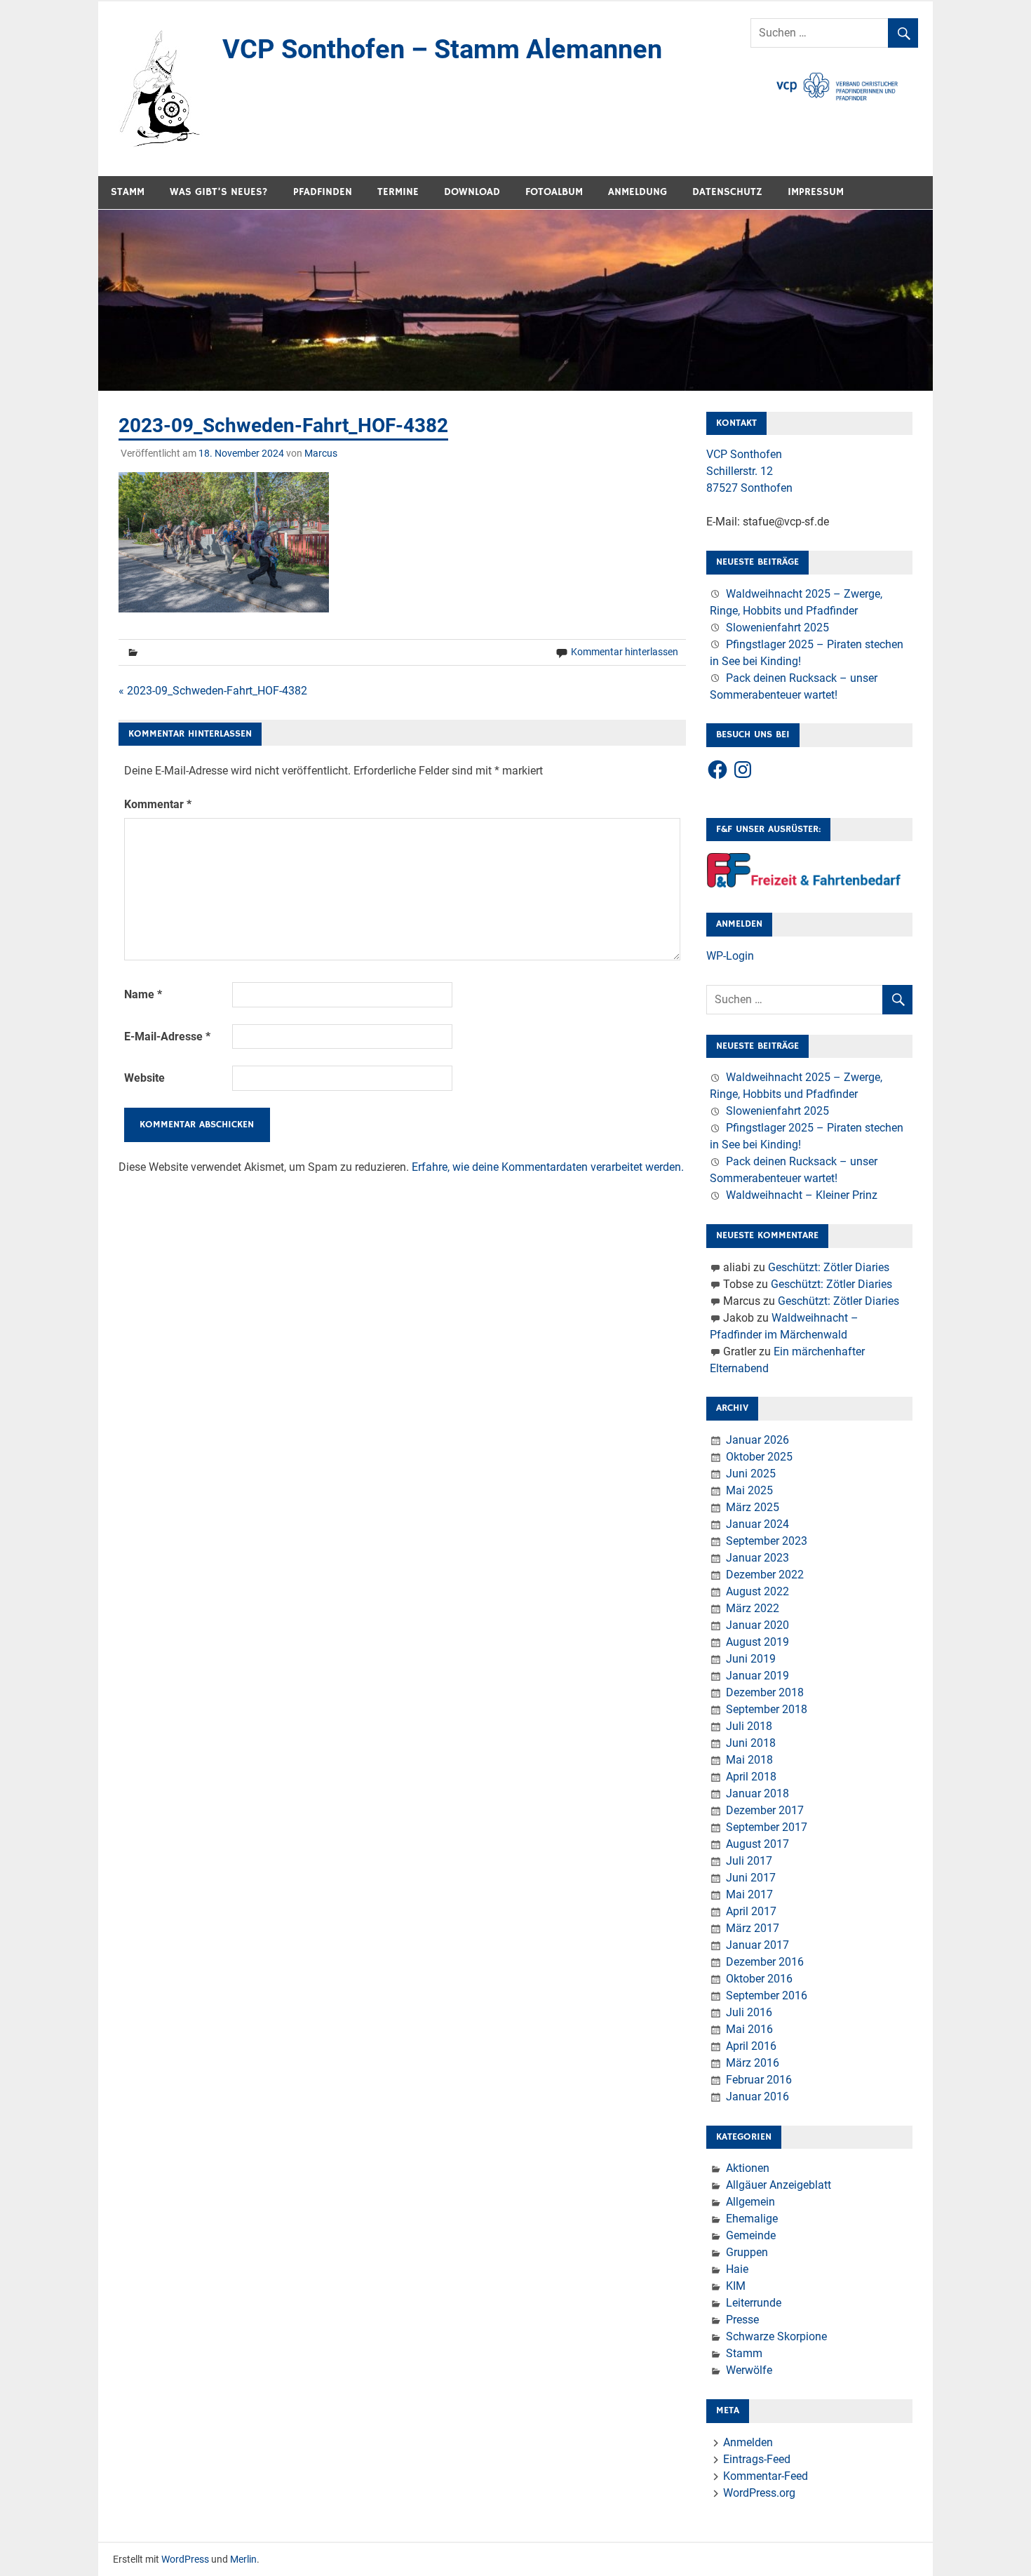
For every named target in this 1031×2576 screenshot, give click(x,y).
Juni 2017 (751, 1878)
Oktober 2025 (759, 1457)
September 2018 (767, 1709)
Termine (398, 192)
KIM (736, 2286)
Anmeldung (638, 192)
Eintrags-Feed (757, 2459)
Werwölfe (749, 2370)
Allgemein (750, 2202)
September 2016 (767, 1995)
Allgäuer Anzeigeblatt (779, 2185)
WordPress (185, 2559)
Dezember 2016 (765, 1962)
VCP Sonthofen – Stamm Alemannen (442, 49)
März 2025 (753, 1507)
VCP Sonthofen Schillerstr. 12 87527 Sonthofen (749, 471)
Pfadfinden (323, 192)
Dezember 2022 (765, 1575)
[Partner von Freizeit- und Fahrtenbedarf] (804, 884)
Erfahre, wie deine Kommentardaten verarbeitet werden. (548, 1167)
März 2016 (753, 2063)
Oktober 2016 (759, 1979)
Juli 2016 (749, 2012)
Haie (737, 2269)
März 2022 (753, 1608)
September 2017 (767, 1827)
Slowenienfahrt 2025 (777, 628)
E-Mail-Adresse (167, 1037)
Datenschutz (727, 192)
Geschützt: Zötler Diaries (829, 1267)
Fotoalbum (554, 192)
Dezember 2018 (765, 1692)
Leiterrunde (754, 2303)
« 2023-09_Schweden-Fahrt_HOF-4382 (213, 691)
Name (143, 994)
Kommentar (158, 804)
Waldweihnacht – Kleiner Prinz (802, 1195)
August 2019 (757, 1642)
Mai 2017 (749, 1894)
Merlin (243, 2559)
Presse (742, 2320)
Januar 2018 (757, 1793)
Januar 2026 (757, 1440)
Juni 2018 (751, 1743)
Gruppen (747, 2252)
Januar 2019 (757, 1676)
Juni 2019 (751, 1659)
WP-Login (730, 956)
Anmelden (748, 2442)
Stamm (128, 192)
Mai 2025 (749, 1490)
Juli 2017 (749, 1861)
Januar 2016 (757, 2097)
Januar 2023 (757, 1558)
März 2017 (753, 1928)
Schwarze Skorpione (776, 2336)
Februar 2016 (759, 2080)
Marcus (321, 453)
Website (144, 1078)
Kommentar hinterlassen (625, 652)
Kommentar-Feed (766, 2476)
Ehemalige (752, 2219)
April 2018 (751, 1777)
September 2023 (767, 1541)
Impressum (816, 192)
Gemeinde (751, 2235)
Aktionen (748, 2168)
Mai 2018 (749, 1760)
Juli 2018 (749, 1726)
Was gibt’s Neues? (219, 192)
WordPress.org (759, 2493)
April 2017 (751, 1911)
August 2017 (757, 1844)
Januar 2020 (757, 1625)
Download (472, 192)
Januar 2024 (757, 1524)
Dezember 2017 (765, 1810)
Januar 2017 (757, 1945)
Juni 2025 (751, 1474)
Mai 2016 (749, 2029)
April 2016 (751, 2046)
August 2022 (757, 1591)
